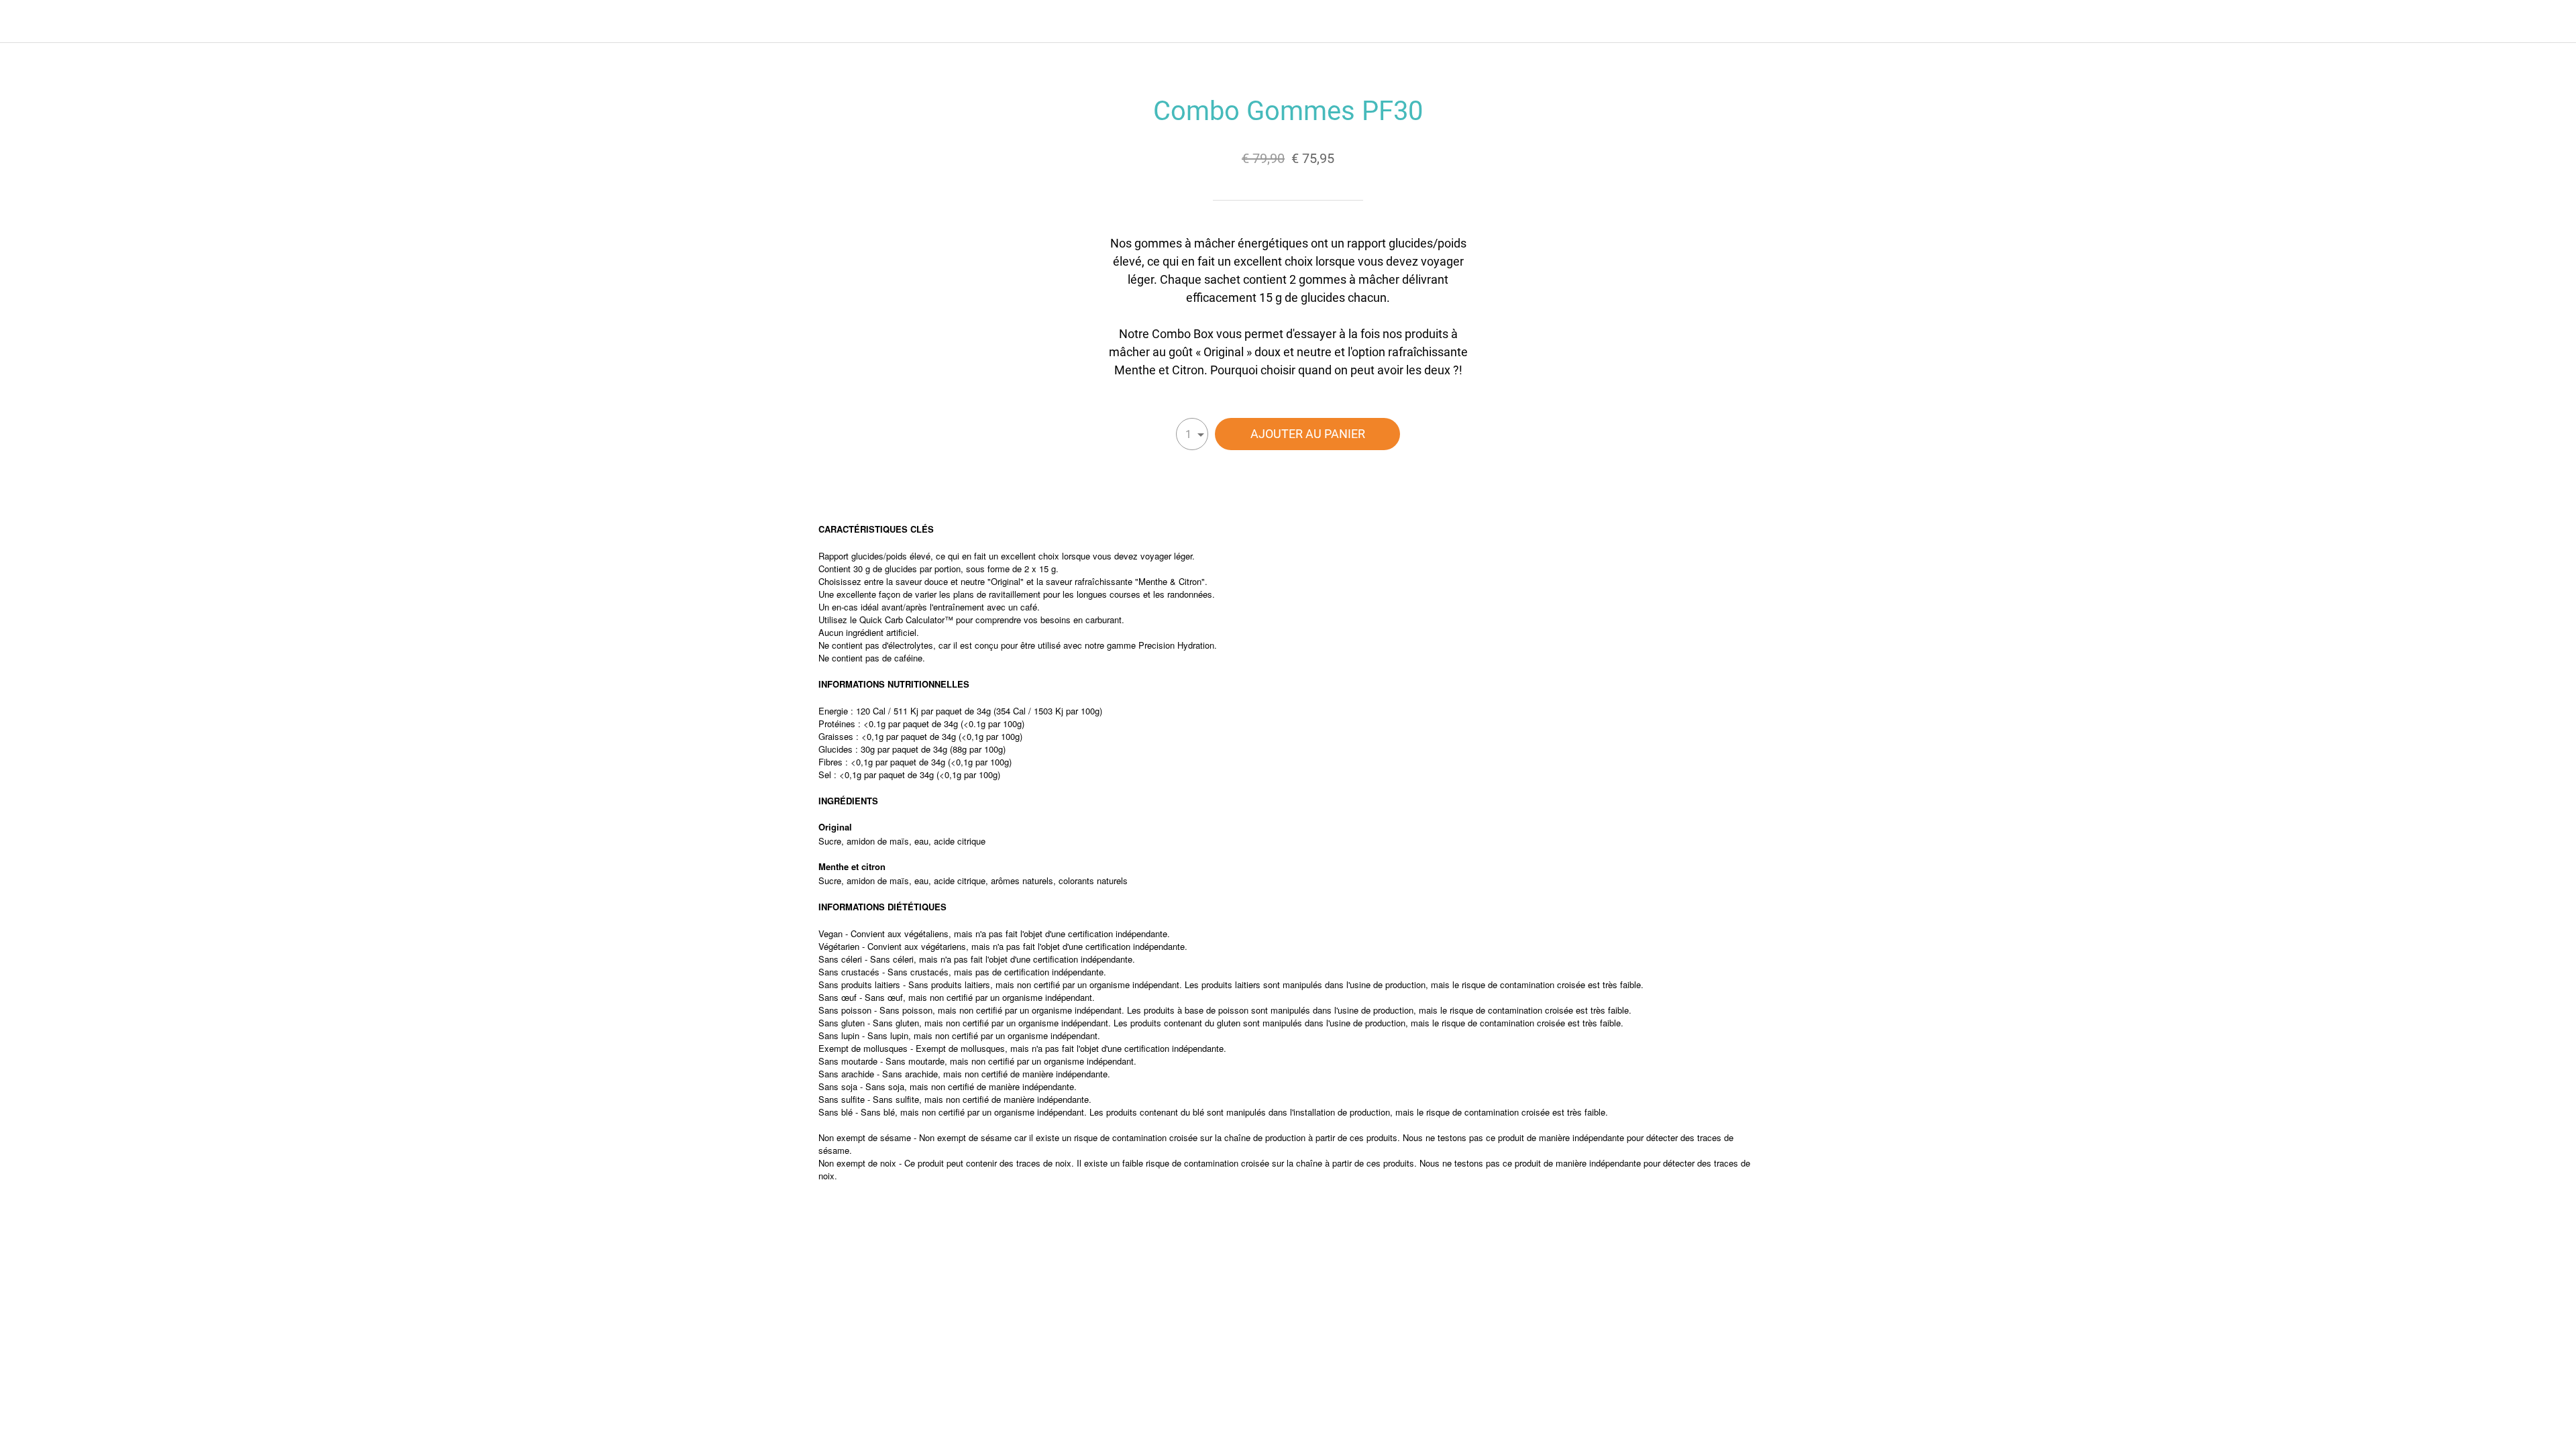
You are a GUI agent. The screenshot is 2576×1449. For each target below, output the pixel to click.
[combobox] (1192, 434)
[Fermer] (27, 21)
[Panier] (2549, 21)
